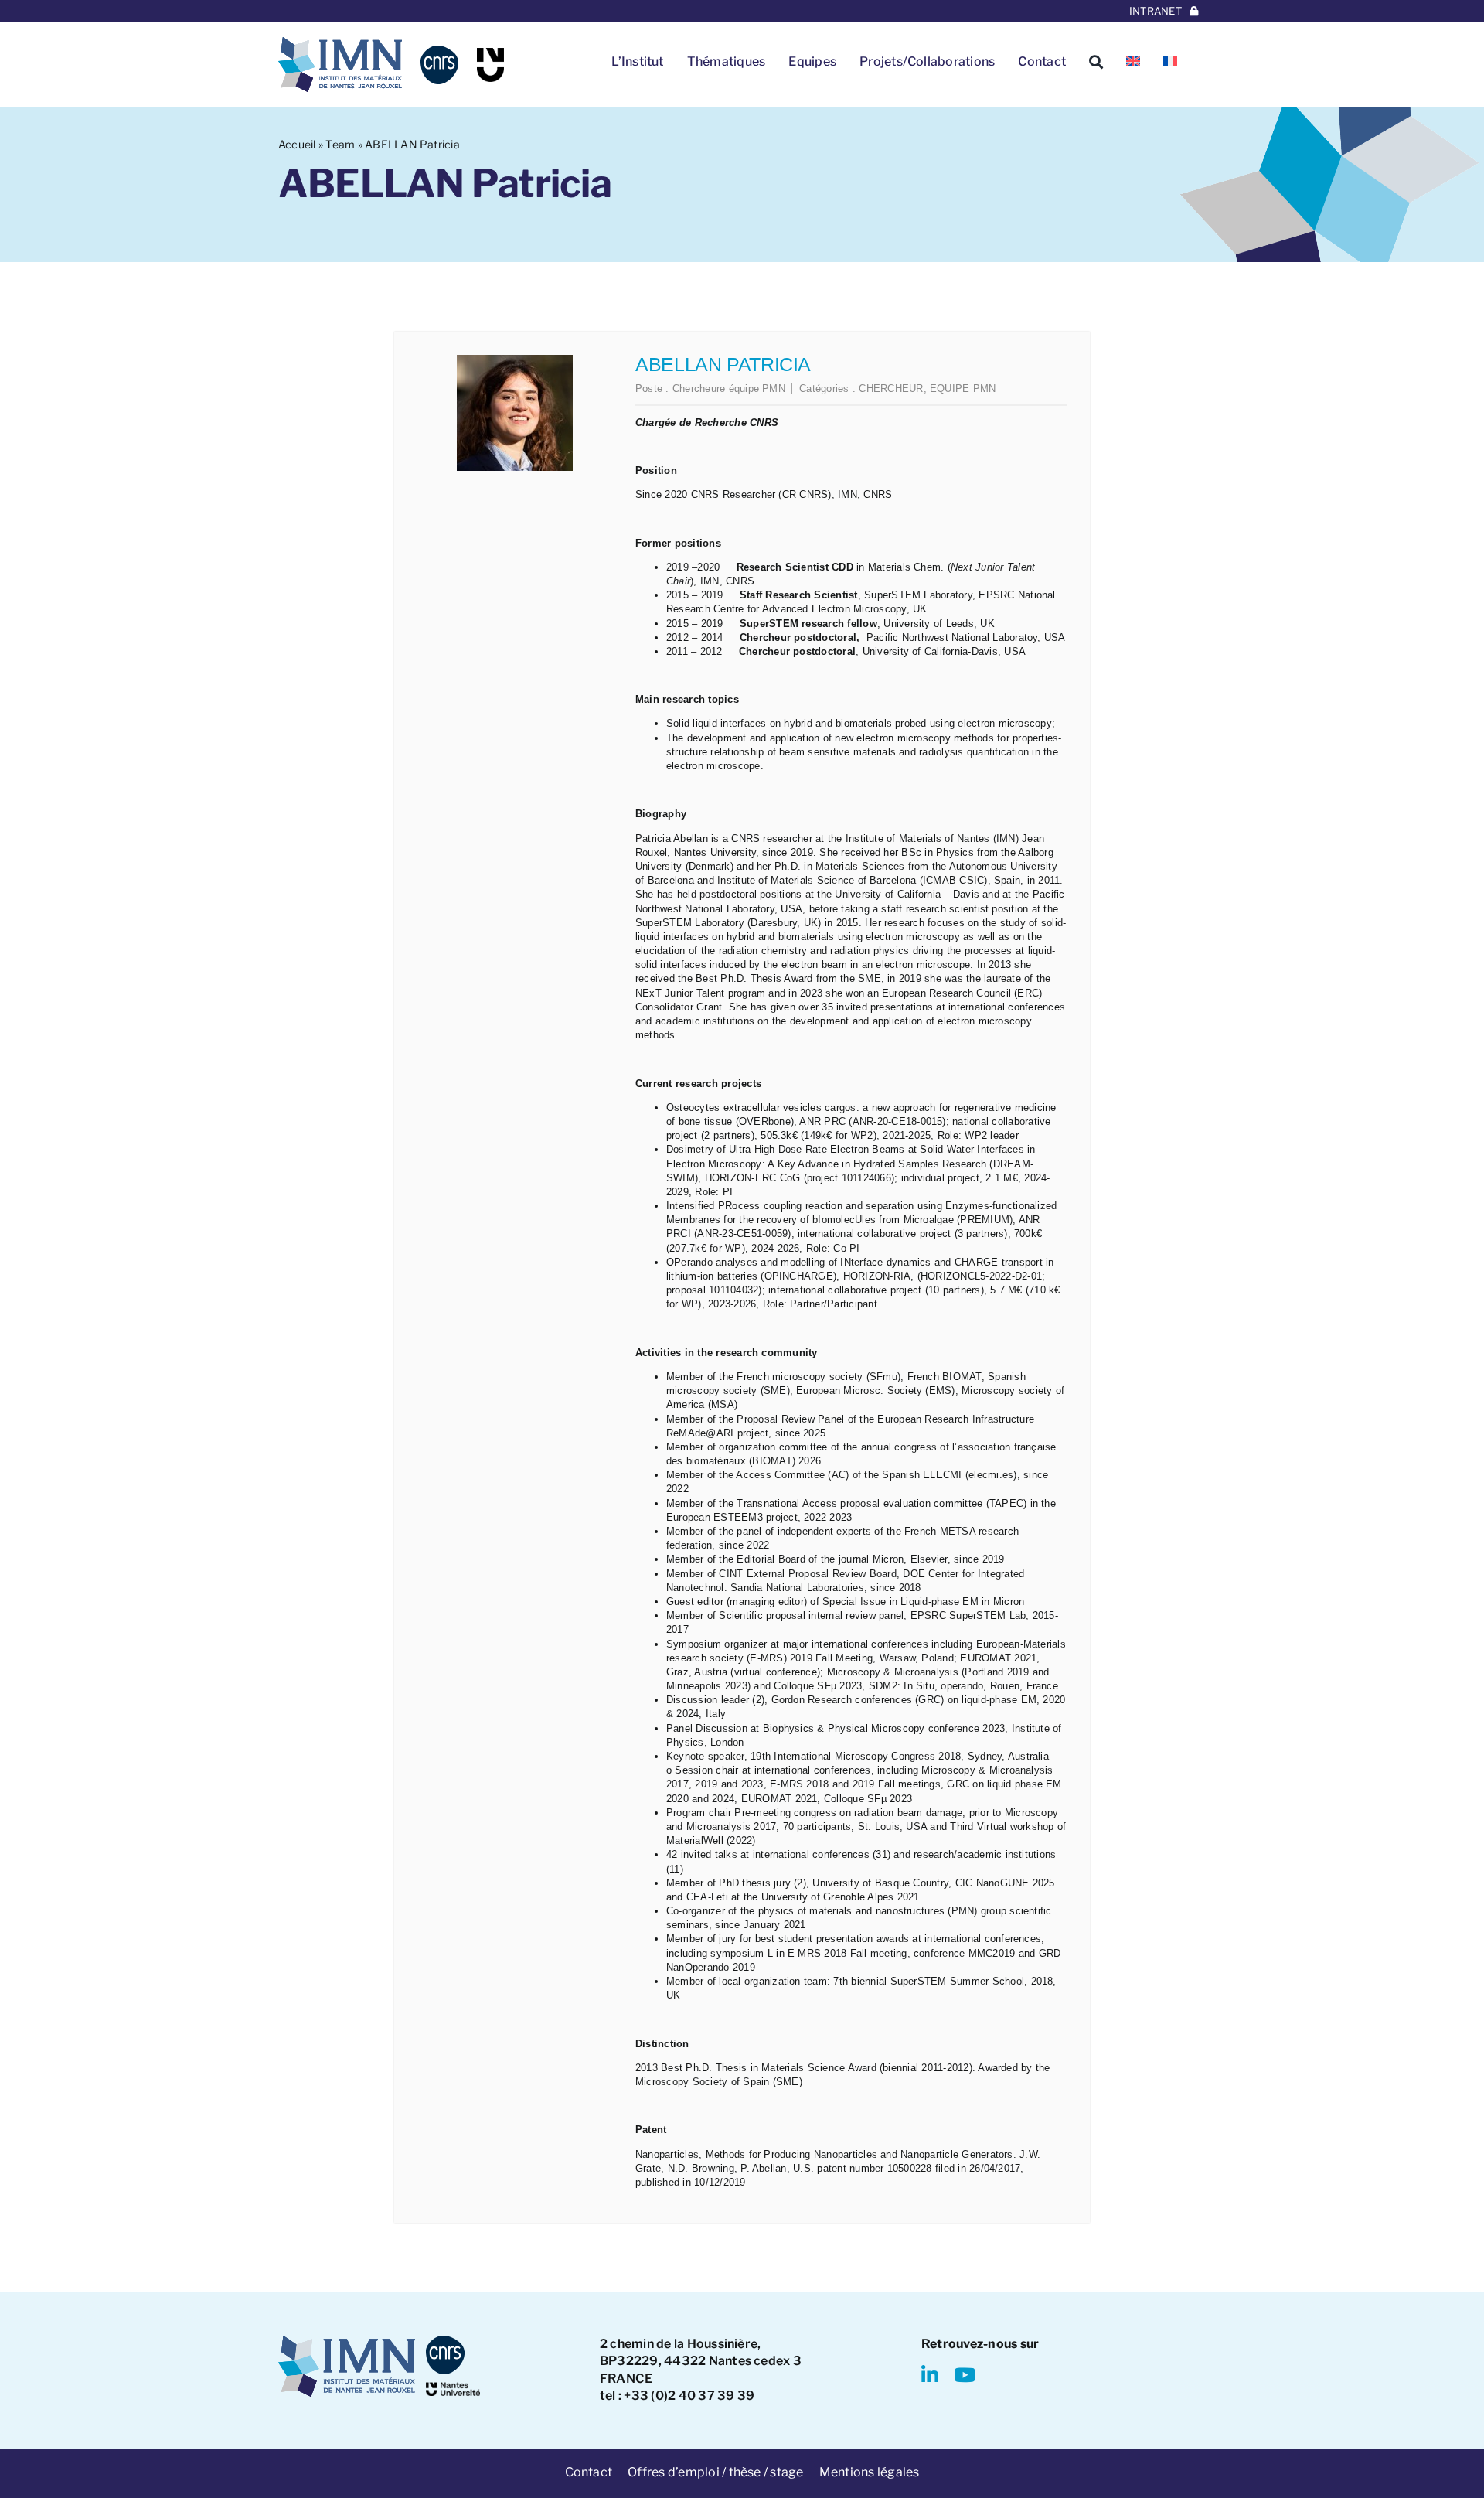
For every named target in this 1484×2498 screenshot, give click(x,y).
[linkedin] (930, 2375)
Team (340, 144)
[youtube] (965, 2375)
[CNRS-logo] (439, 51)
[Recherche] (1096, 62)
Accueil (297, 144)
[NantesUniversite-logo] (453, 2388)
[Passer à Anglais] (1133, 62)
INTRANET (1156, 11)
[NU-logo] (490, 54)
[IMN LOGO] (340, 43)
